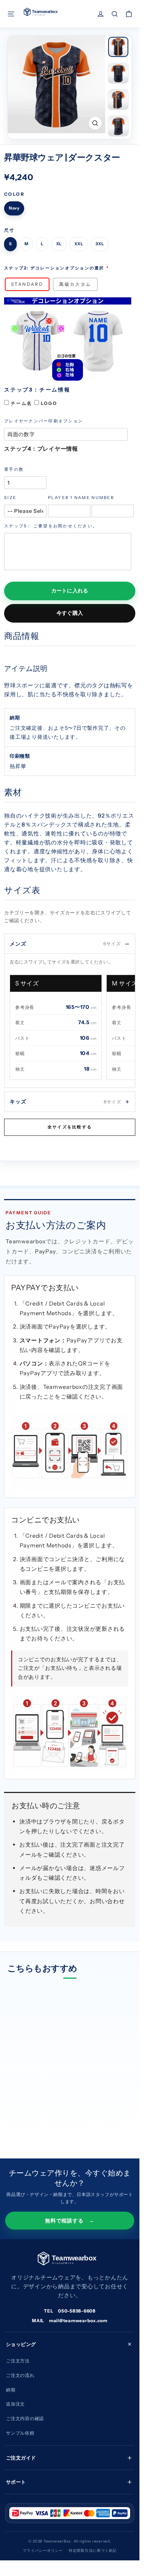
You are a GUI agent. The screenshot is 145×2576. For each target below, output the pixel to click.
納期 (11, 2390)
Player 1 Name (69, 498)
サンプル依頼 (20, 2433)
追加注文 (15, 2404)
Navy (14, 208)
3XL (100, 244)
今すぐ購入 (70, 613)
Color (14, 194)
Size (10, 498)
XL (59, 244)
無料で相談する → (70, 2221)
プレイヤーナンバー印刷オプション (43, 421)
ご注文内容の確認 (25, 2418)
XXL (79, 244)
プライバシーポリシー (43, 2551)
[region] (72, 1029)
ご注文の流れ (20, 2375)
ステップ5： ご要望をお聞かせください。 (51, 526)
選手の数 (14, 469)
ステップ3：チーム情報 (37, 390)
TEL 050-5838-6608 (70, 2311)
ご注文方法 (18, 2361)
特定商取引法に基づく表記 (93, 2551)
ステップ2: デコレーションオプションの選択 (54, 268)
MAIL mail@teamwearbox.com (70, 2321)
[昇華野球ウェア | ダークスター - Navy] (12, 2115)
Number (103, 498)
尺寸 (9, 230)
